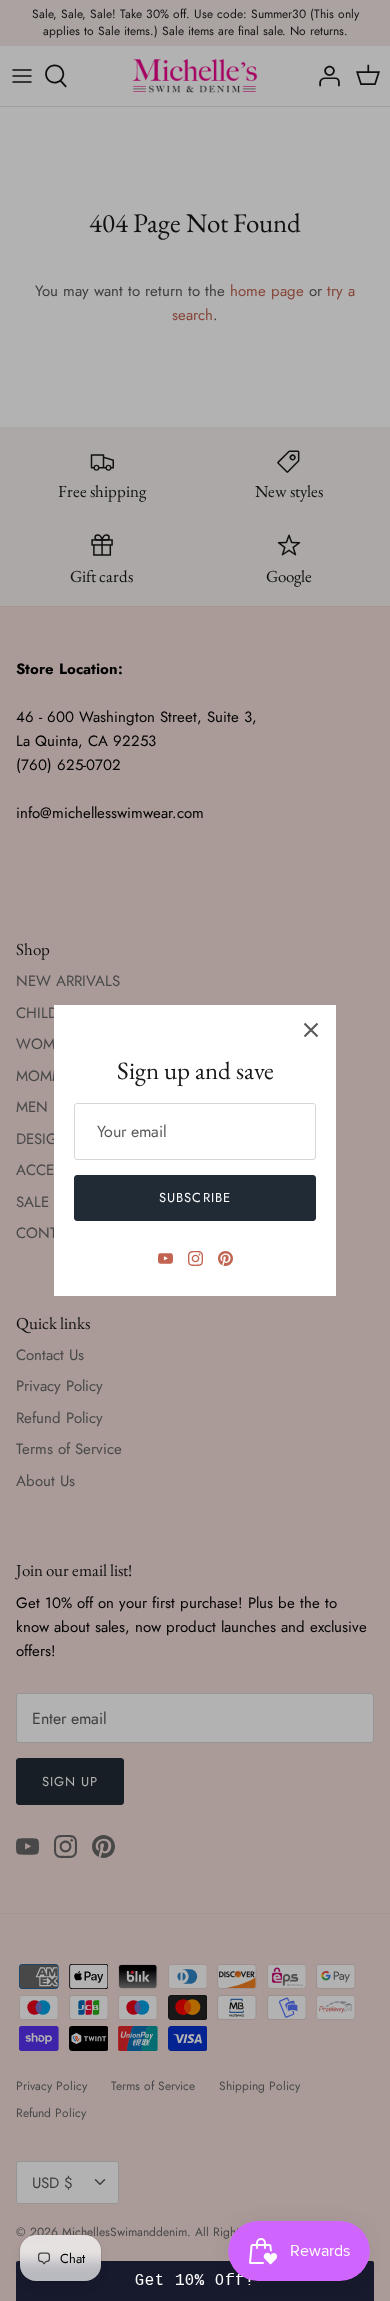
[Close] (311, 1030)
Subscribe (194, 1197)
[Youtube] (165, 1258)
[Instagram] (195, 1258)
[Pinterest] (225, 1258)
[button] (195, 2281)
